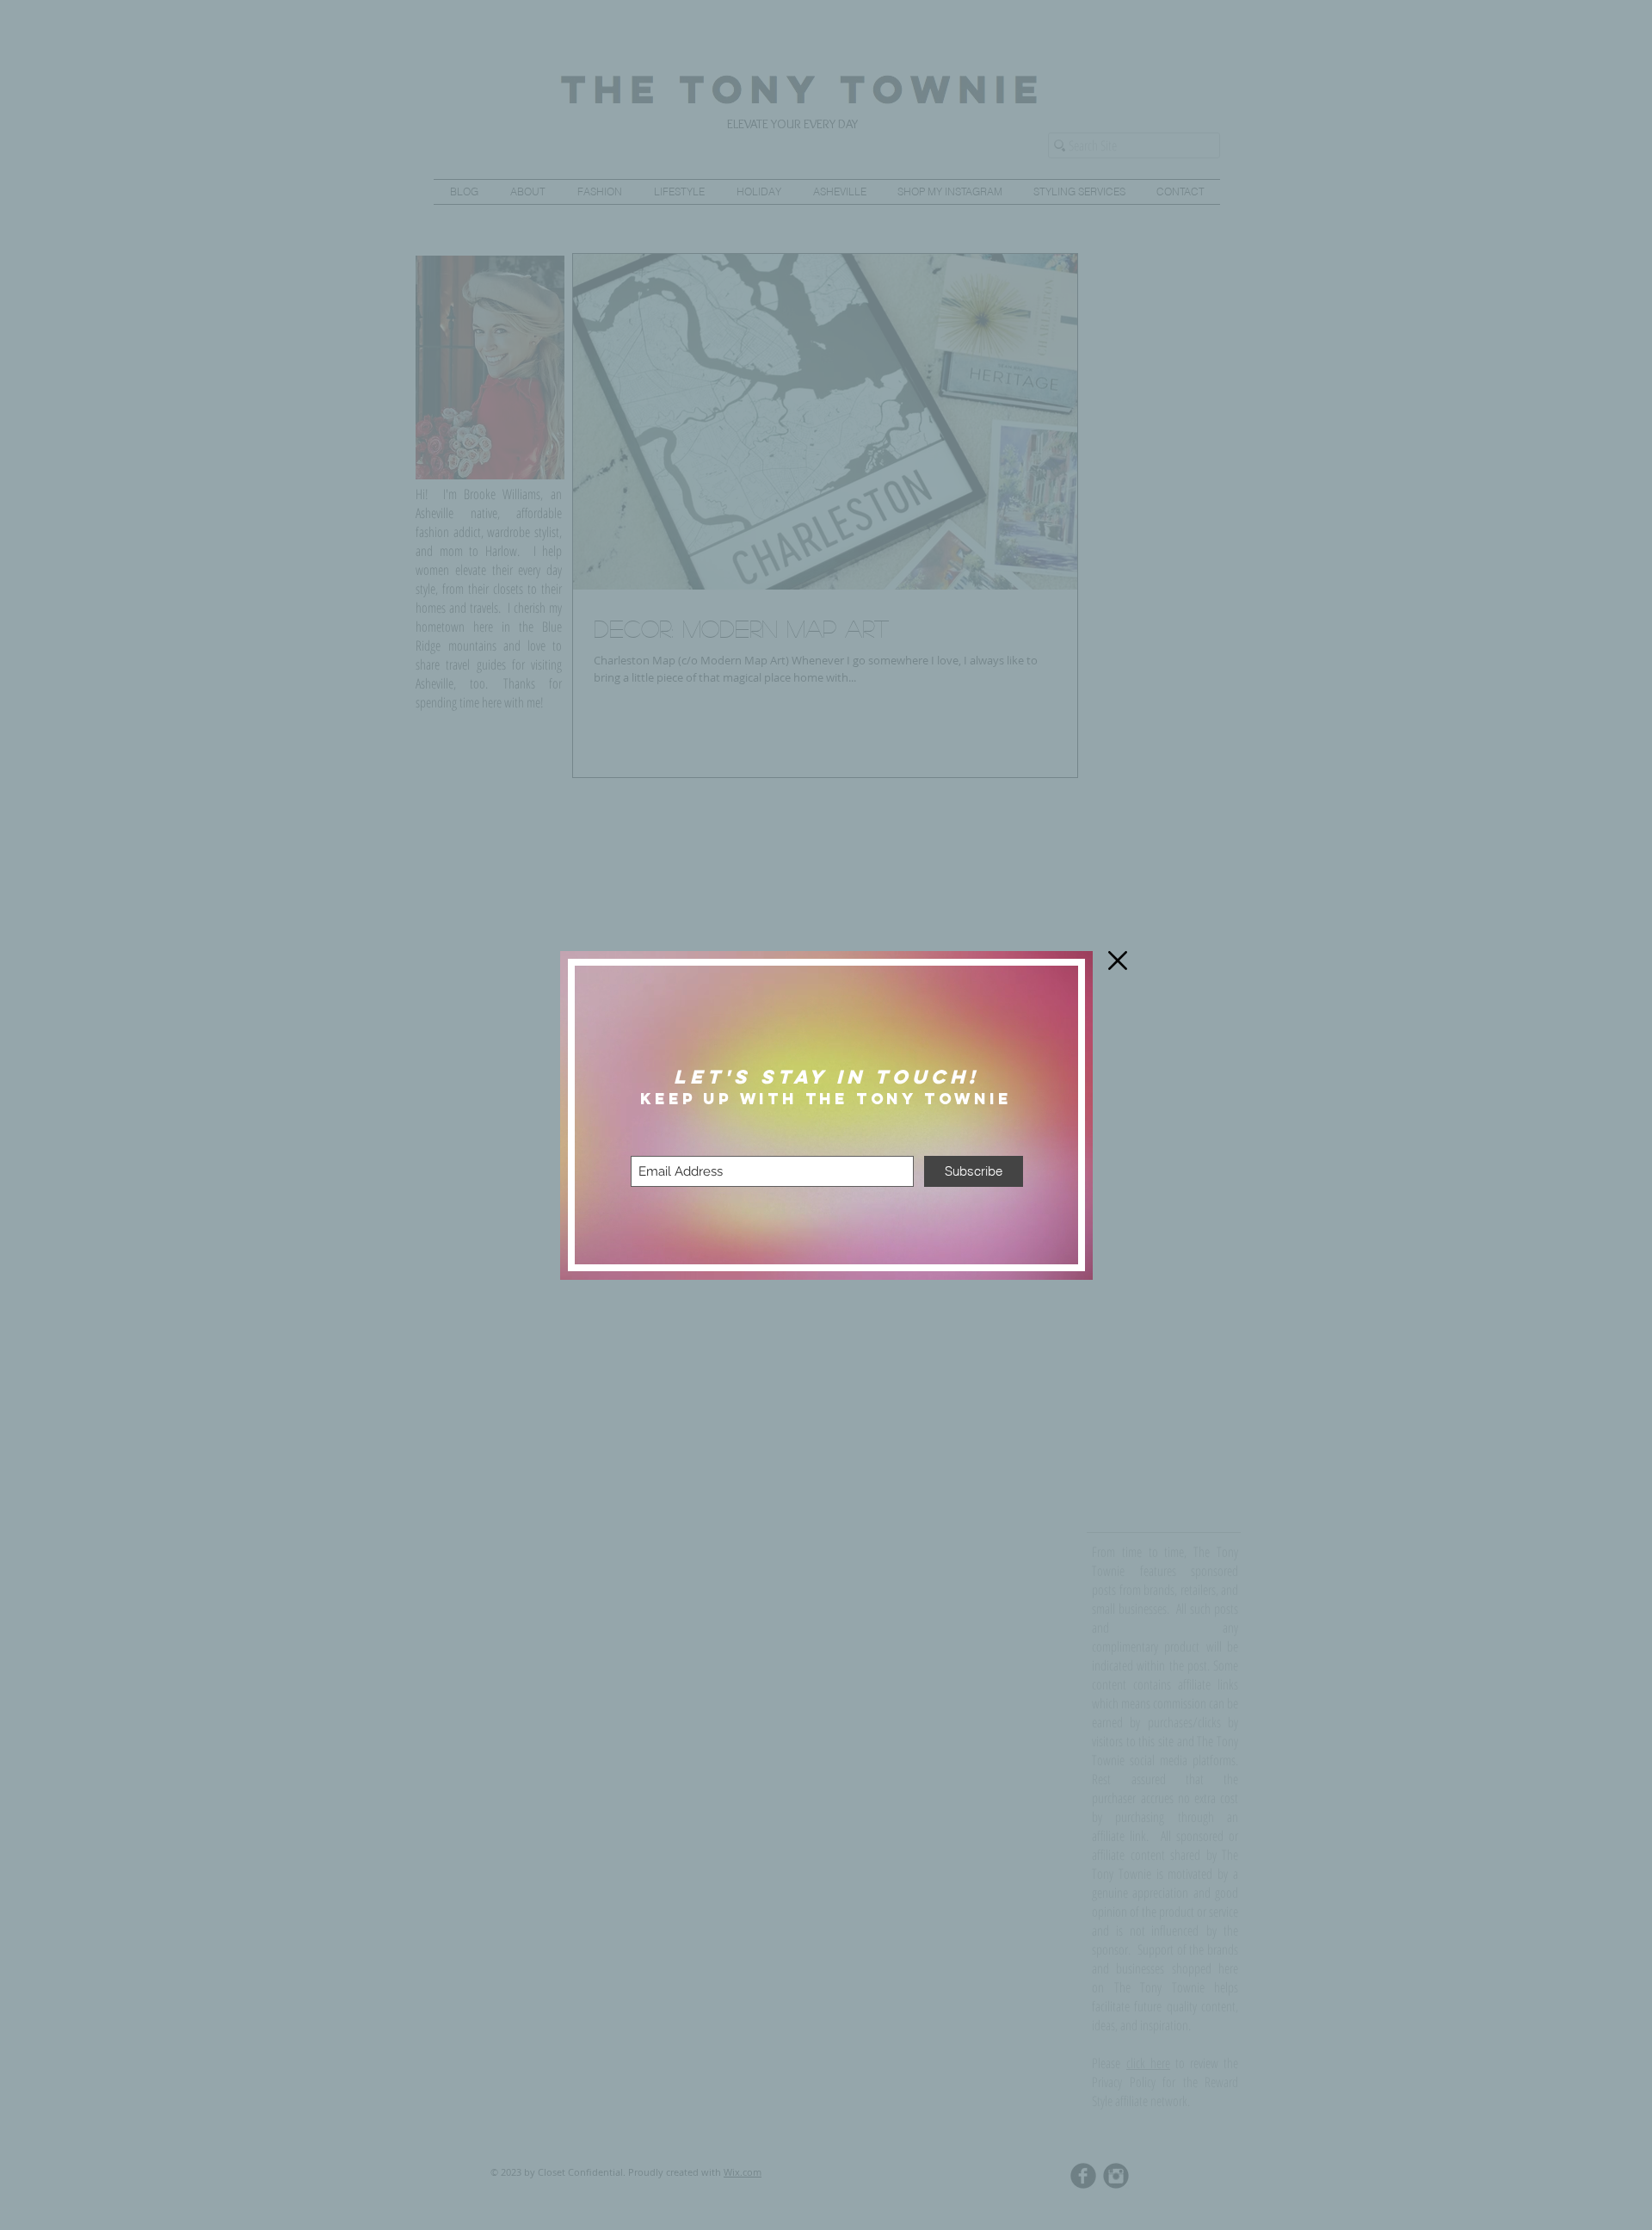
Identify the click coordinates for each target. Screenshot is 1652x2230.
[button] (1118, 961)
